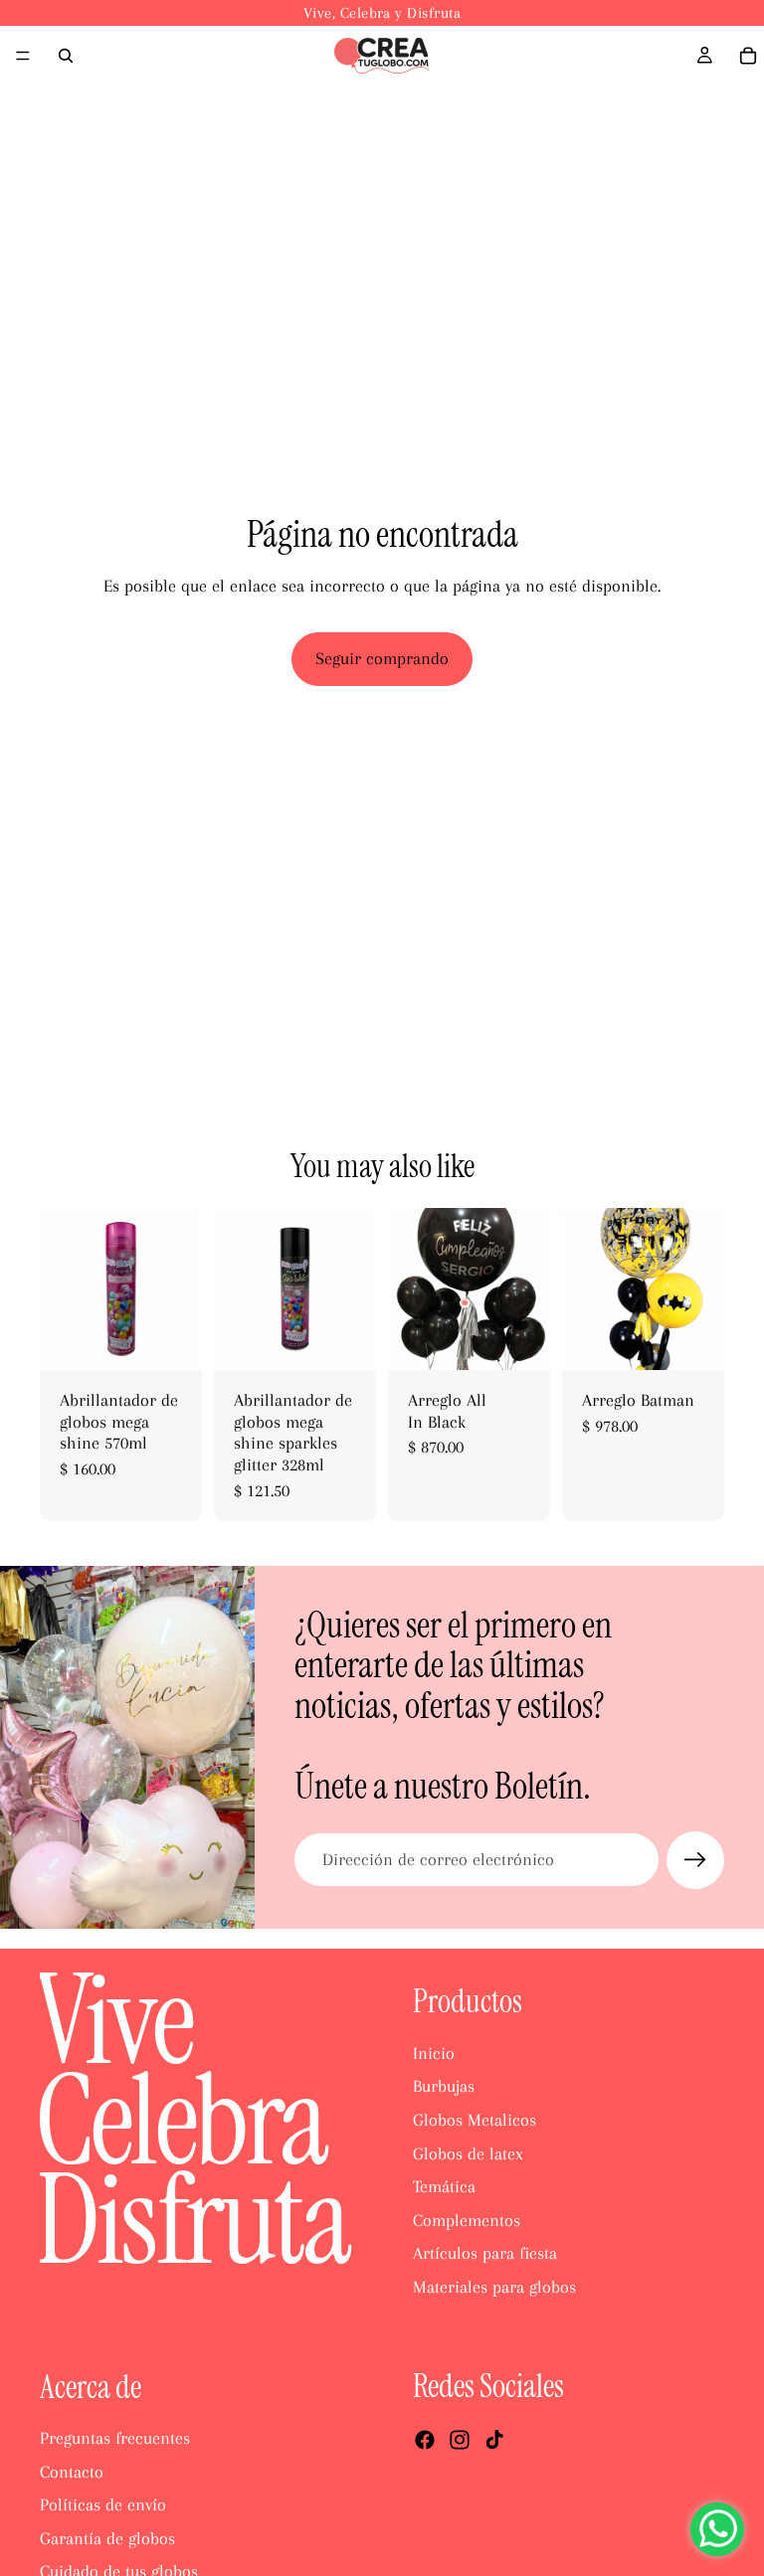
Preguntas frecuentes (115, 2438)
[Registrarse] (695, 1860)
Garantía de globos (107, 2537)
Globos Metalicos (475, 2120)
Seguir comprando (382, 658)
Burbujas (444, 2086)
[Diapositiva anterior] (62, 1289)
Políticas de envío (103, 2504)
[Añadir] (171, 1339)
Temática (444, 2186)
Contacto (72, 2471)
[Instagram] (460, 2439)
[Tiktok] (494, 2439)
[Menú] (23, 56)
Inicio (434, 2052)
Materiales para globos (494, 2287)
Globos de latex (468, 2152)
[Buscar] (66, 56)
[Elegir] (693, 1339)
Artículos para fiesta (485, 2253)
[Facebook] (425, 2439)
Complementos (467, 2219)
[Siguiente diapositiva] (180, 1289)
